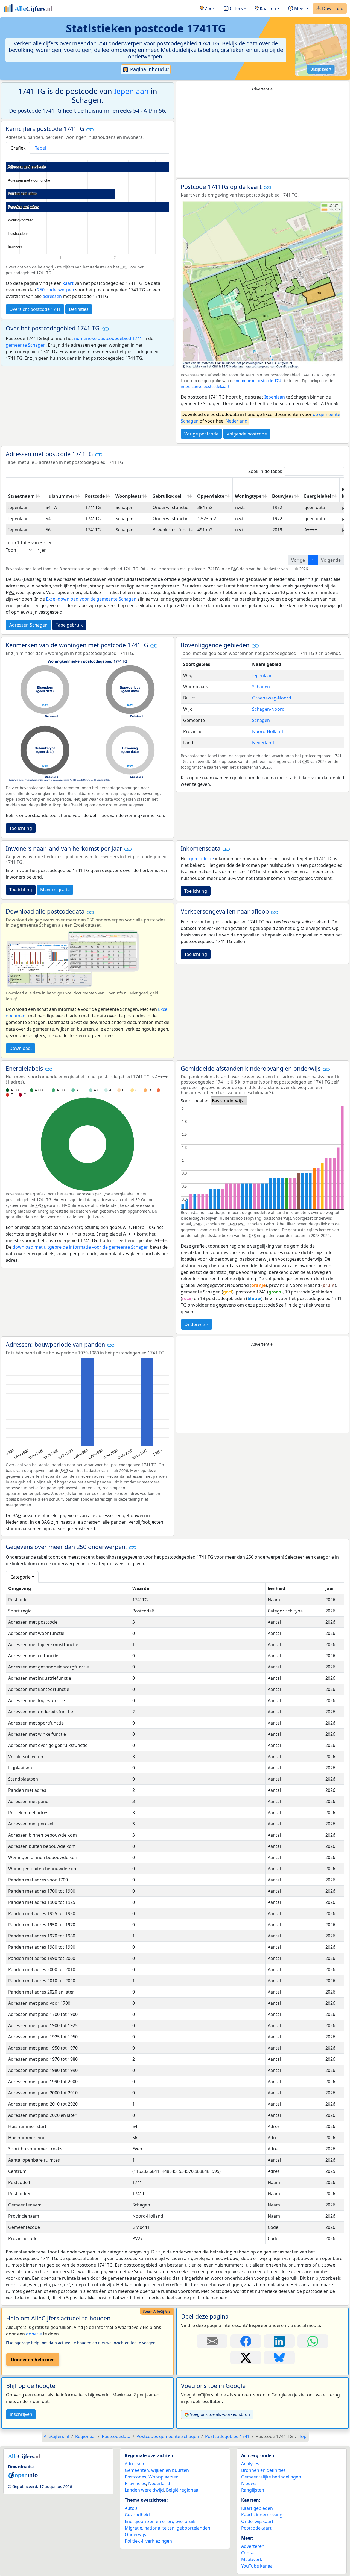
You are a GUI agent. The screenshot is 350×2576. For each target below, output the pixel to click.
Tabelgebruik (69, 625)
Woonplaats (129, 496)
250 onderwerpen (56, 290)
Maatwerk (252, 2559)
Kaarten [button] (267, 8)
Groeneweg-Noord (272, 698)
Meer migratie (55, 890)
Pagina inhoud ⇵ (149, 69)
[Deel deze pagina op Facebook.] (246, 2341)
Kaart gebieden (257, 2508)
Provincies (135, 2483)
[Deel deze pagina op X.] (246, 2358)
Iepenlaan (131, 91)
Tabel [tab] (40, 148)
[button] (90, 129)
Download (332, 8)
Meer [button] (299, 8)
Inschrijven (21, 2414)
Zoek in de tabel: (265, 471)
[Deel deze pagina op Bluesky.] (279, 2358)
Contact (249, 2553)
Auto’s (131, 2508)
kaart (68, 283)
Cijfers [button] (236, 8)
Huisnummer (60, 496)
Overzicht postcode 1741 (35, 309)
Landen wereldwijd (144, 2490)
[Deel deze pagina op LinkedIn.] (279, 2341)
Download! (21, 1048)
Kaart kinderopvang (262, 2515)
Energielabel (318, 496)
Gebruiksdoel (167, 496)
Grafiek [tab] (18, 148)
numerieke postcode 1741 (259, 381)
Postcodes (135, 2477)
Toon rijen (26, 550)
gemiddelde (202, 859)
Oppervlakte (211, 496)
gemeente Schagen (26, 345)
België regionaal (183, 2490)
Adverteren (253, 2546)
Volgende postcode (247, 434)
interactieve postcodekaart (205, 386)
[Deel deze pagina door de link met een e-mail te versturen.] (212, 2341)
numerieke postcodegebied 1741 (108, 338)
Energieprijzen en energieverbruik (160, 2521)
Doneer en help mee (33, 2360)
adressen (52, 296)
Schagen (261, 687)
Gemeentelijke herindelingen (271, 2477)
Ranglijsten (253, 2490)
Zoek (209, 8)
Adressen (134, 2464)
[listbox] (229, 1101)
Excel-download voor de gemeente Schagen (91, 599)
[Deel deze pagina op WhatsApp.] (313, 2341)
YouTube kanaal (257, 2566)
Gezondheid (137, 2515)
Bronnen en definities (263, 2470)
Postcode (95, 496)
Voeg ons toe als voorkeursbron (220, 2414)
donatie (34, 2334)
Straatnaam (21, 496)
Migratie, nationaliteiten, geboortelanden (167, 2528)
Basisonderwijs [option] (227, 1101)
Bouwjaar (283, 496)
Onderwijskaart (257, 2521)
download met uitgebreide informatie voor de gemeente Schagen (81, 1247)
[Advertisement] (262, 135)
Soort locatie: (194, 1101)
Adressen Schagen (28, 625)
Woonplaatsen (164, 2477)
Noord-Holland (268, 731)
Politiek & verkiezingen (148, 2541)
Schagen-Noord (268, 709)
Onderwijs (195, 1324)
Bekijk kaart (321, 69)
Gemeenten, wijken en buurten (157, 2470)
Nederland (237, 421)
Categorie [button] (21, 1577)
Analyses (250, 2464)
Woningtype (248, 496)
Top (303, 2436)
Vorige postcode (201, 434)
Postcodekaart (256, 2528)
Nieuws (249, 2483)
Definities (79, 309)
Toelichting (21, 828)
